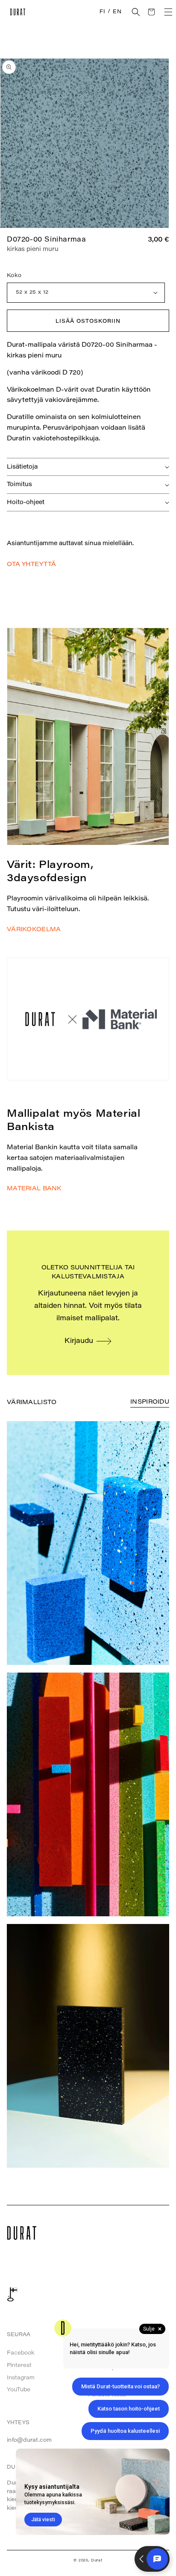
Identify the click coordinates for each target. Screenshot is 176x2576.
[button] (136, 12)
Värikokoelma (34, 930)
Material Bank (34, 1189)
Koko (14, 276)
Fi (102, 12)
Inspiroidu (150, 1402)
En (117, 12)
